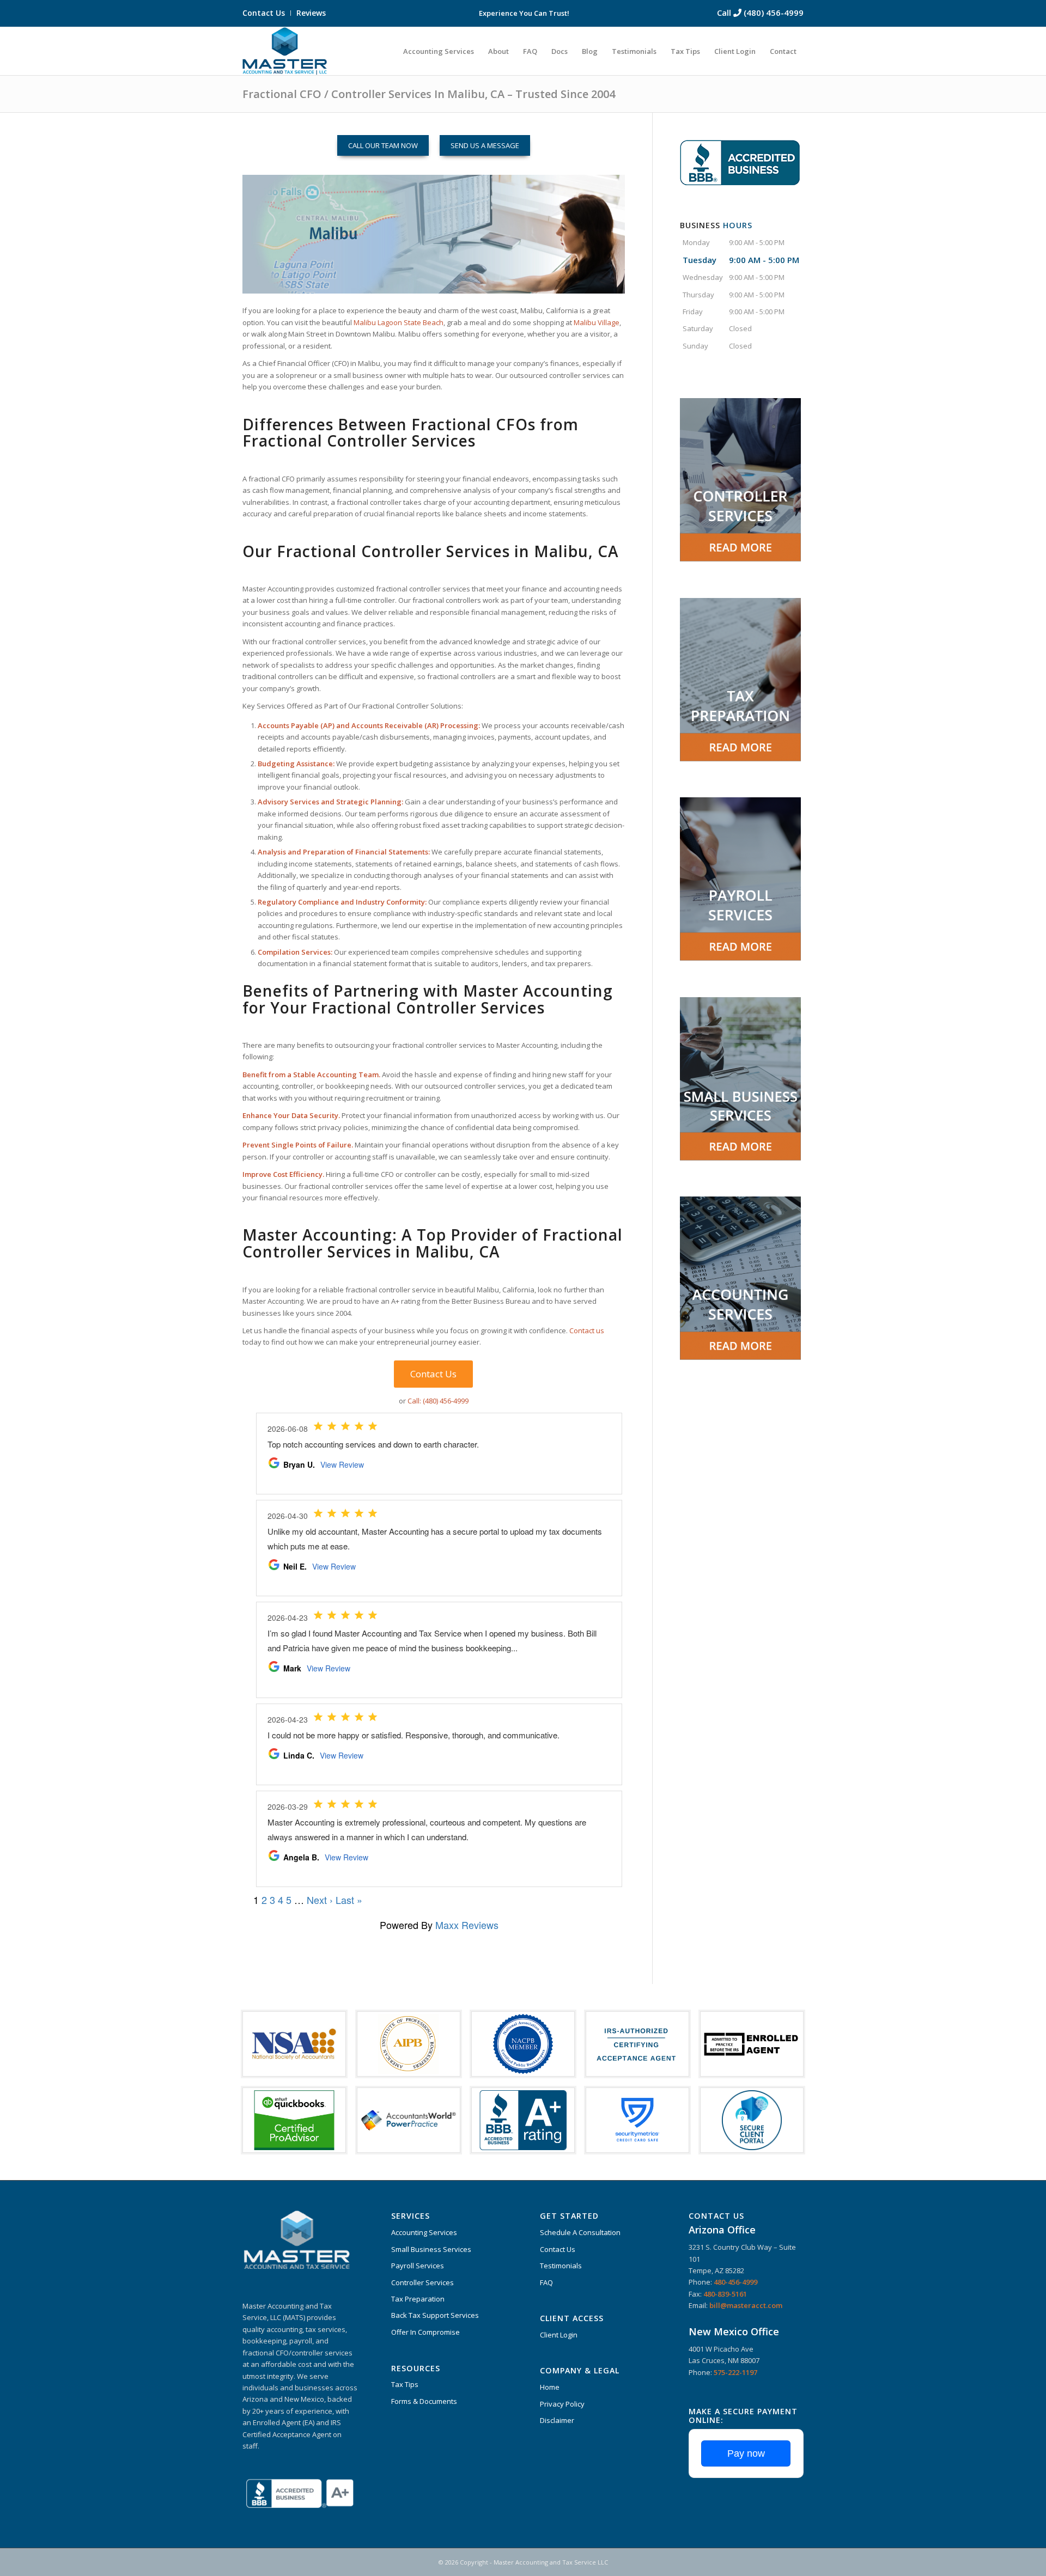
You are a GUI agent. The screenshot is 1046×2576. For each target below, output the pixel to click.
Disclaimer (557, 2420)
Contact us (587, 1330)
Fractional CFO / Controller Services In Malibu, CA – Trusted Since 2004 (429, 94)
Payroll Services (418, 2266)
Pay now (746, 2453)
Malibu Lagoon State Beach (399, 322)
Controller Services (422, 2282)
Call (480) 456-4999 (760, 13)
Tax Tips (405, 2384)
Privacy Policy (562, 2404)
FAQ (546, 2282)
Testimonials (561, 2266)
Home (550, 2387)
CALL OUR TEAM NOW (383, 145)
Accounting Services (424, 2232)
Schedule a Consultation (580, 2232)
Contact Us (264, 13)
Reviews (311, 13)
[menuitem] (267, 13)
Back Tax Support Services (435, 2315)
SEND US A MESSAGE (485, 145)
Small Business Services (431, 2249)
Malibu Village (597, 322)
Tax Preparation (418, 2299)
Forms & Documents (424, 2401)
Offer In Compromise (425, 2332)
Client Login (559, 2335)
